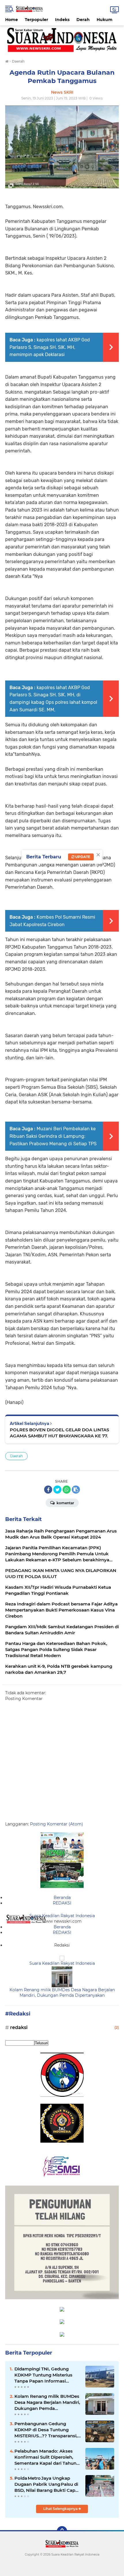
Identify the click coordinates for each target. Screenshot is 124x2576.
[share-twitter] (57, 1490)
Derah (83, 20)
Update (82, 857)
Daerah (16, 1456)
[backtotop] (62, 2531)
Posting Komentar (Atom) (57, 1824)
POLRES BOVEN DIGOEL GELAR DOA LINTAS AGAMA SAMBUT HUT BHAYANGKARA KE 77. (59, 1433)
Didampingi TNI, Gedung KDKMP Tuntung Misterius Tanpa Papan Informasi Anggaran (43, 2375)
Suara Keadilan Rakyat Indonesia (62, 1916)
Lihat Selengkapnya (61, 2509)
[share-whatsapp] (67, 1490)
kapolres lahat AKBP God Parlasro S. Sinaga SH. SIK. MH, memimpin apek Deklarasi (50, 347)
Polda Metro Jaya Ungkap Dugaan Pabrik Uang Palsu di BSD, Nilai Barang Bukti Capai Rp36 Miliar (47, 2484)
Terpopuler (36, 20)
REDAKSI (62, 1903)
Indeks (62, 20)
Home (12, 20)
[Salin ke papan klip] (76, 1490)
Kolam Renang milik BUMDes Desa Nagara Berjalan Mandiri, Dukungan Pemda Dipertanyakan (62, 1993)
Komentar (65, 1503)
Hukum (105, 20)
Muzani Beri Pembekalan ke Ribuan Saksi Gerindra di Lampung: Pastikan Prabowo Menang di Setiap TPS (53, 1136)
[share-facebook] (48, 1490)
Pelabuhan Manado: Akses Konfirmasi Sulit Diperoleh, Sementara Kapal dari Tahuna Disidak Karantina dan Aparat (47, 2457)
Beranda (62, 1898)
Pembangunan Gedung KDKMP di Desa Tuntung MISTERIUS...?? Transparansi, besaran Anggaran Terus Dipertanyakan (46, 2430)
